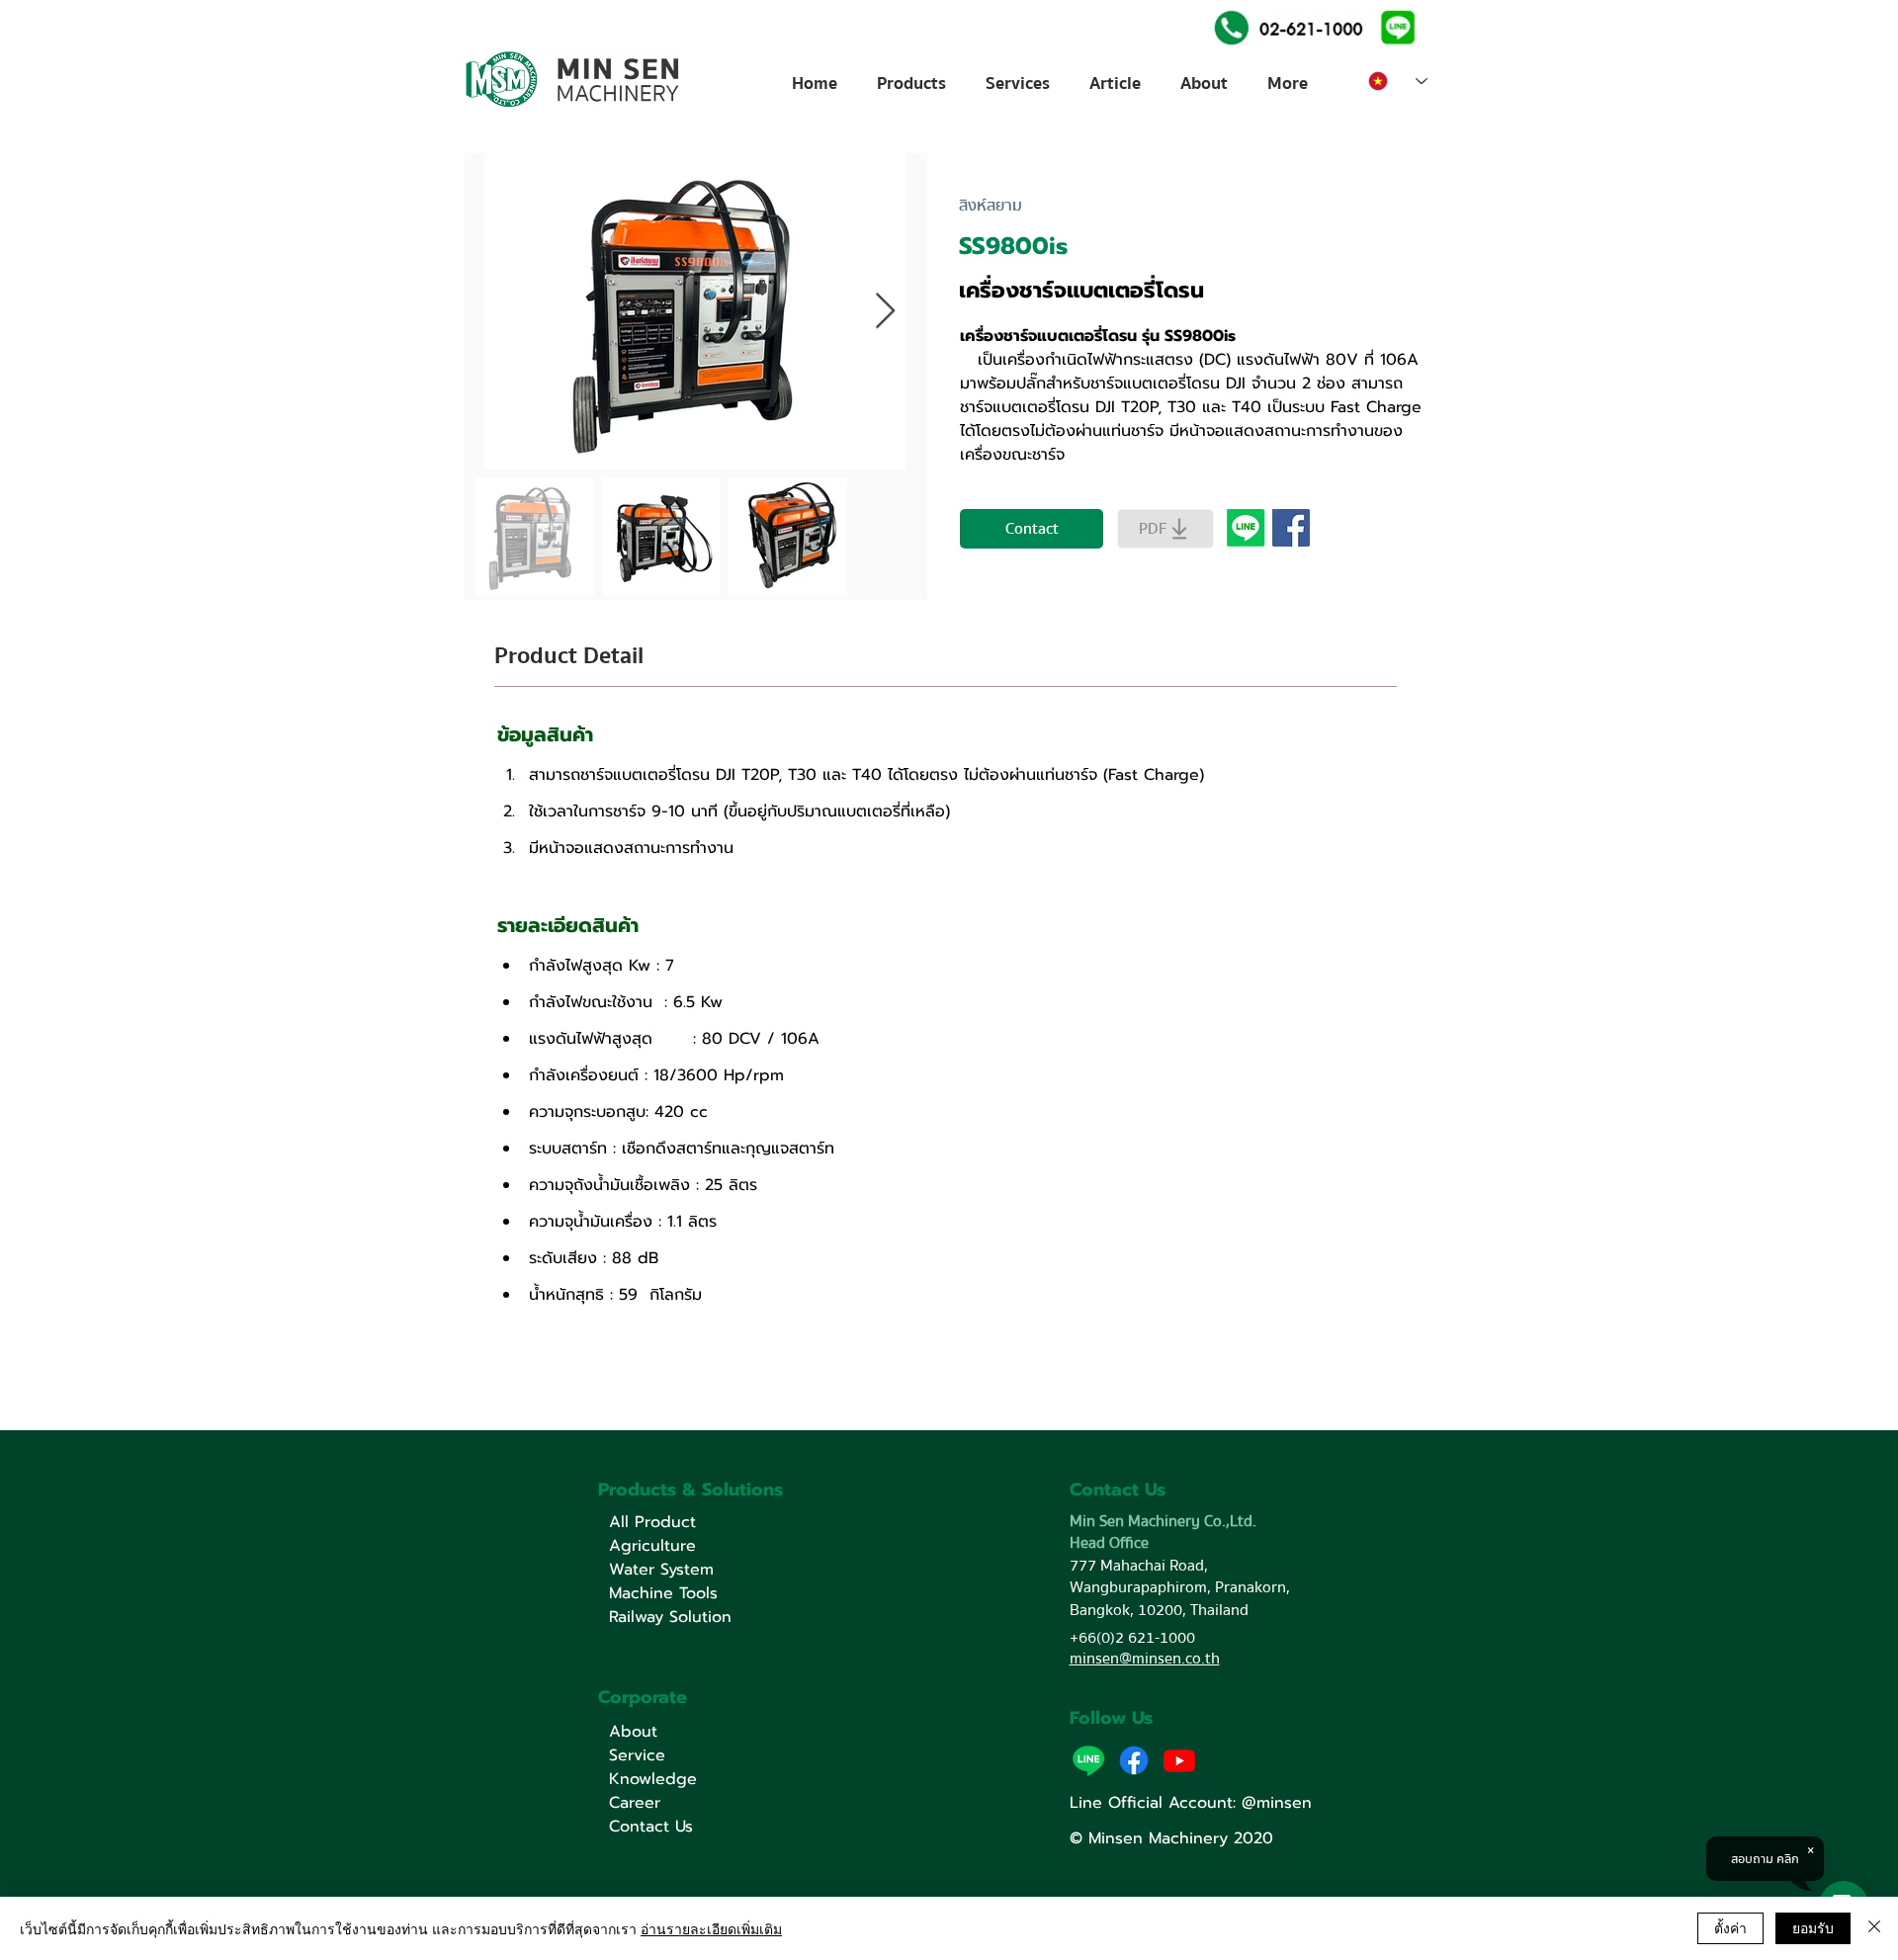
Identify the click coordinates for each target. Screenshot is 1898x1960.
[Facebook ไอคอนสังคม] (1291, 528)
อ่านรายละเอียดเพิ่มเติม (711, 1928)
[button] (1397, 26)
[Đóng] (1874, 1928)
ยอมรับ (1813, 1927)
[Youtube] (1179, 1760)
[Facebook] (1134, 1760)
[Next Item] (885, 312)
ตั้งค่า (1730, 1927)
